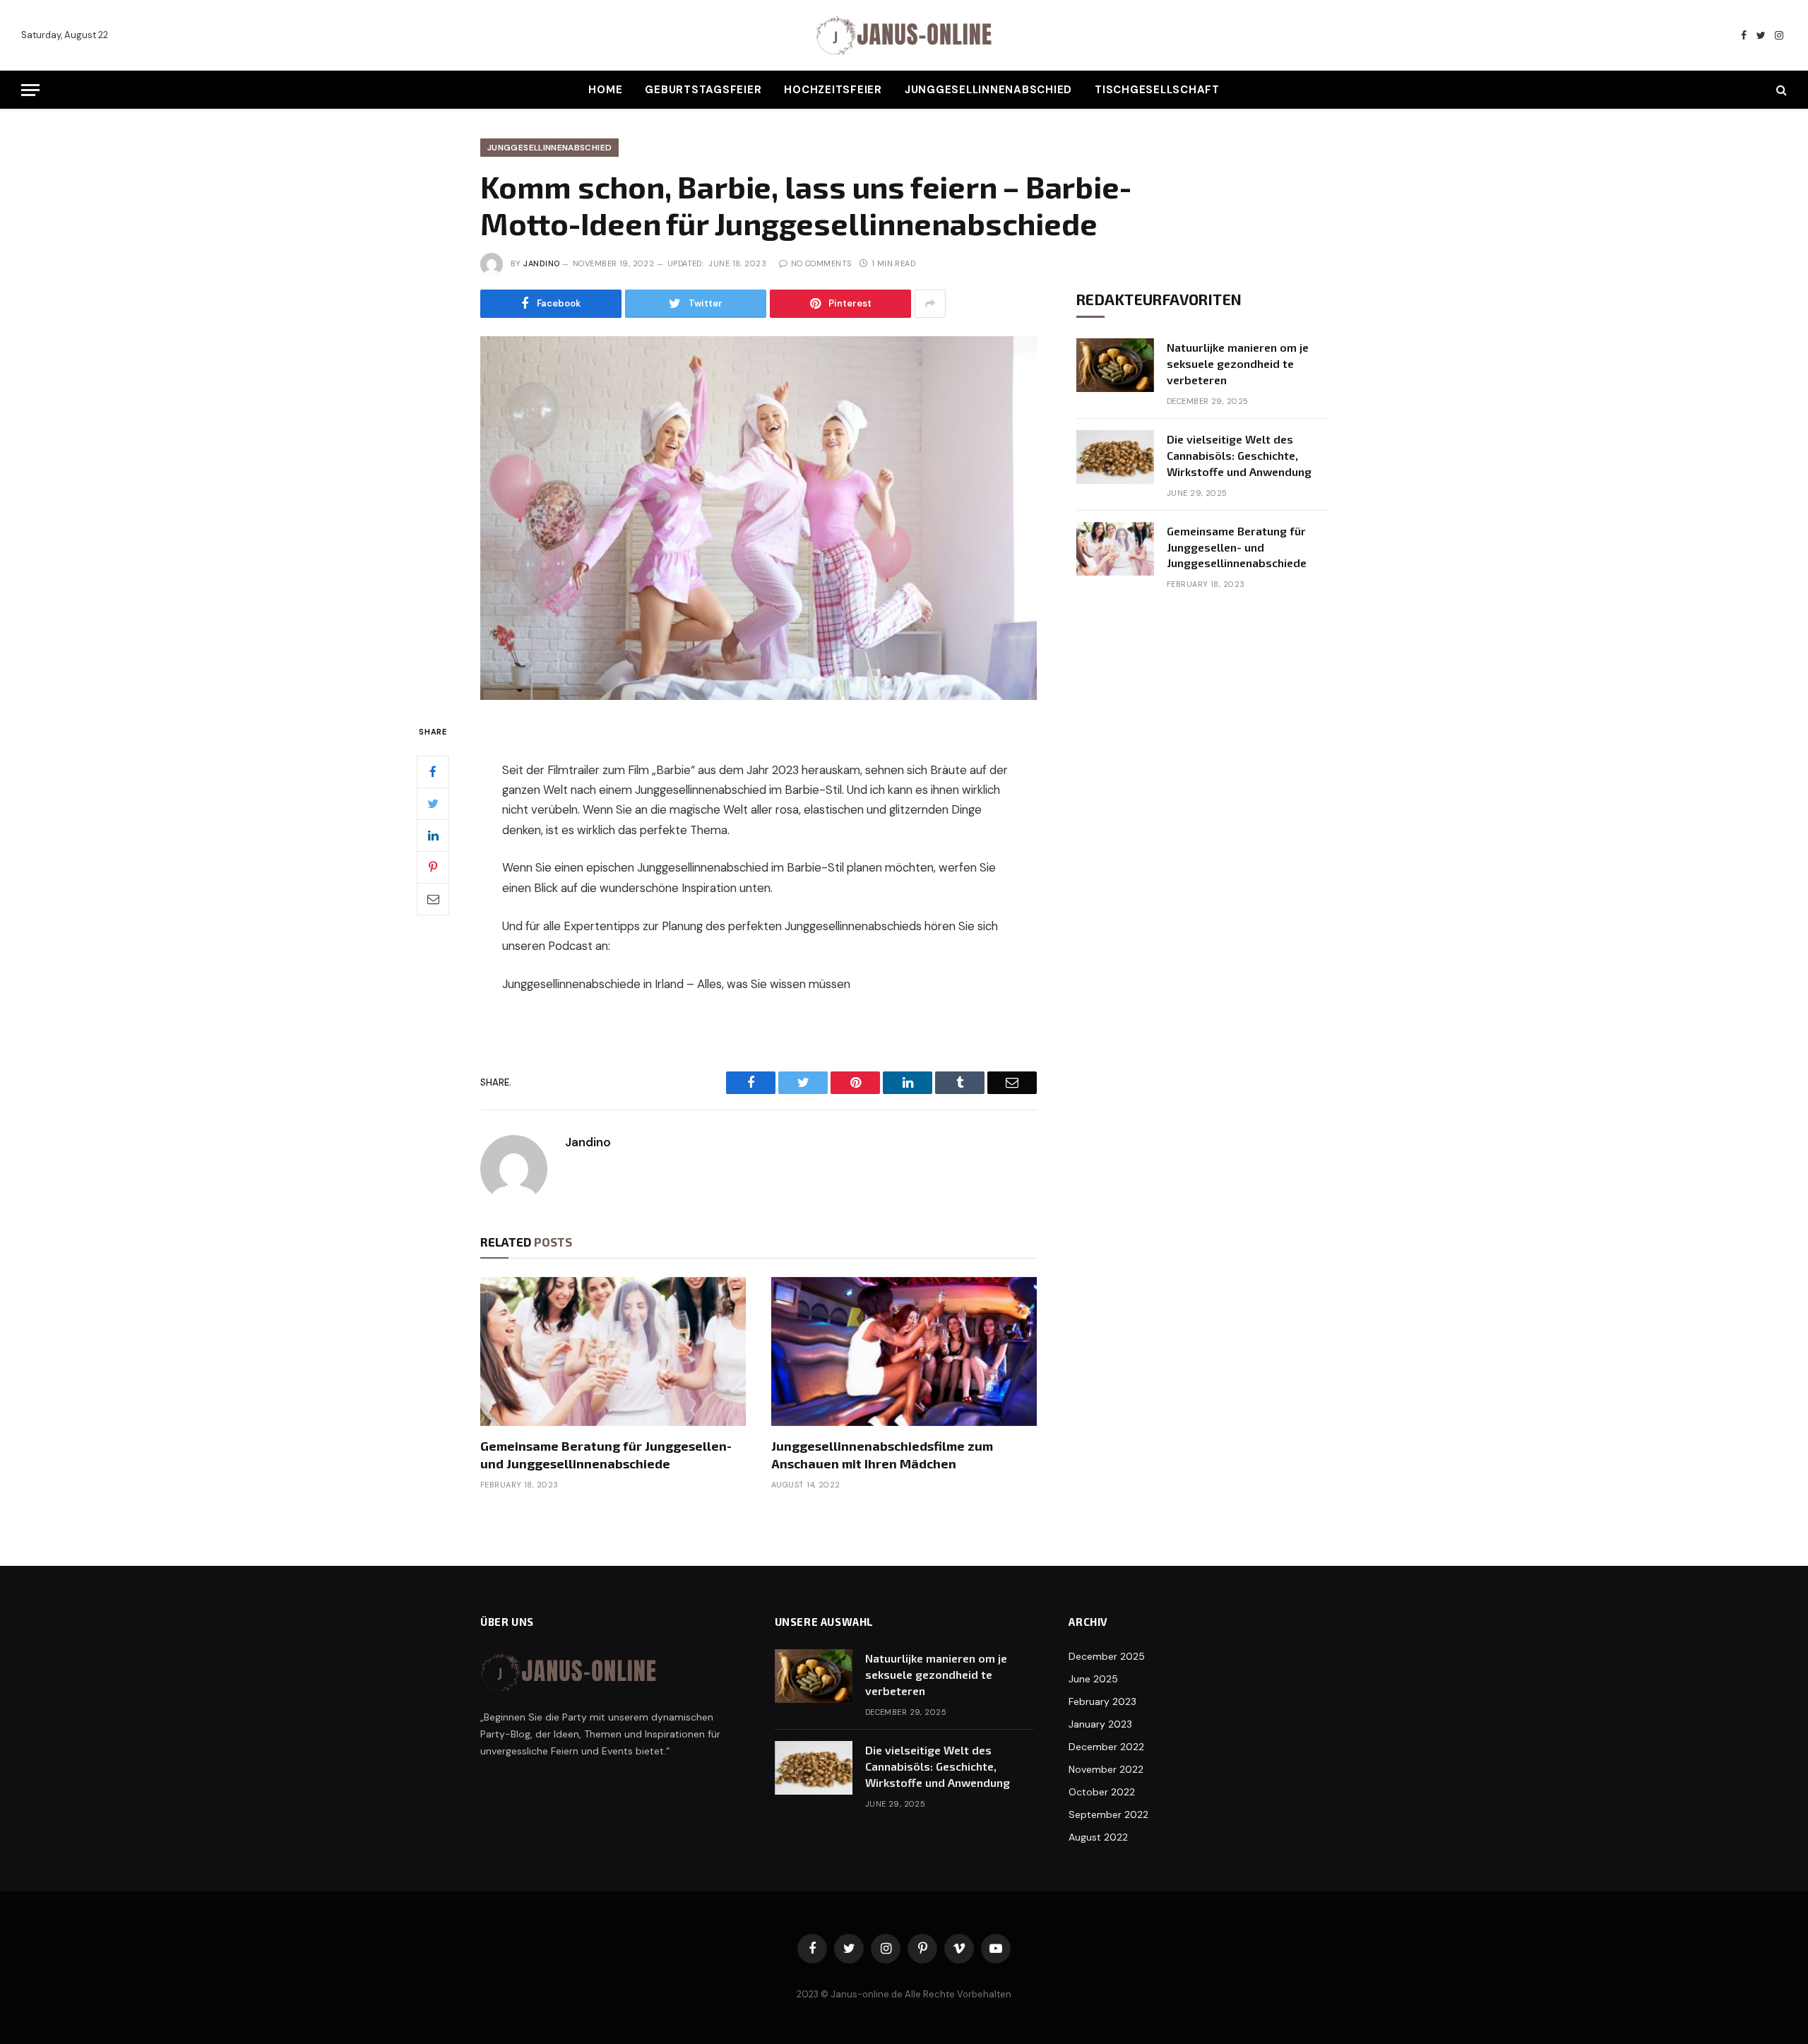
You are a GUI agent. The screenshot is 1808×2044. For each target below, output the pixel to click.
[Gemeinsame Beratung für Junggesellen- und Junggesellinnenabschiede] (613, 1352)
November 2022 (1106, 1769)
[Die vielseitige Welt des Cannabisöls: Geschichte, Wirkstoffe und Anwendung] (1115, 457)
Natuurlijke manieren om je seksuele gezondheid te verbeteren (1238, 363)
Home (605, 90)
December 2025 (1107, 1656)
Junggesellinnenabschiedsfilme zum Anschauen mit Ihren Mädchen (882, 1454)
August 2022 (1098, 1837)
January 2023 (1100, 1724)
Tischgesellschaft (1157, 90)
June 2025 (1093, 1679)
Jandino (541, 263)
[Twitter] (433, 804)
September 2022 (1108, 1814)
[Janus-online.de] (904, 36)
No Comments (821, 263)
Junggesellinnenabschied (988, 90)
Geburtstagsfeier (703, 90)
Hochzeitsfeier (833, 90)
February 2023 (1102, 1701)
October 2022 (1102, 1792)
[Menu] (30, 90)
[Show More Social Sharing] (930, 304)
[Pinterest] (433, 867)
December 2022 (1106, 1747)
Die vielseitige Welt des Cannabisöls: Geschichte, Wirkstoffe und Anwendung (1239, 455)
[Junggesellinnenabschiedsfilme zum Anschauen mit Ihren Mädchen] (904, 1352)
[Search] (1780, 90)
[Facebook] (433, 772)
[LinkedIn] (433, 836)
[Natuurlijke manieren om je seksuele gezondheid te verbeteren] (1115, 365)
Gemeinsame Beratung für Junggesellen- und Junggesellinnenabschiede (606, 1454)
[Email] (433, 899)
